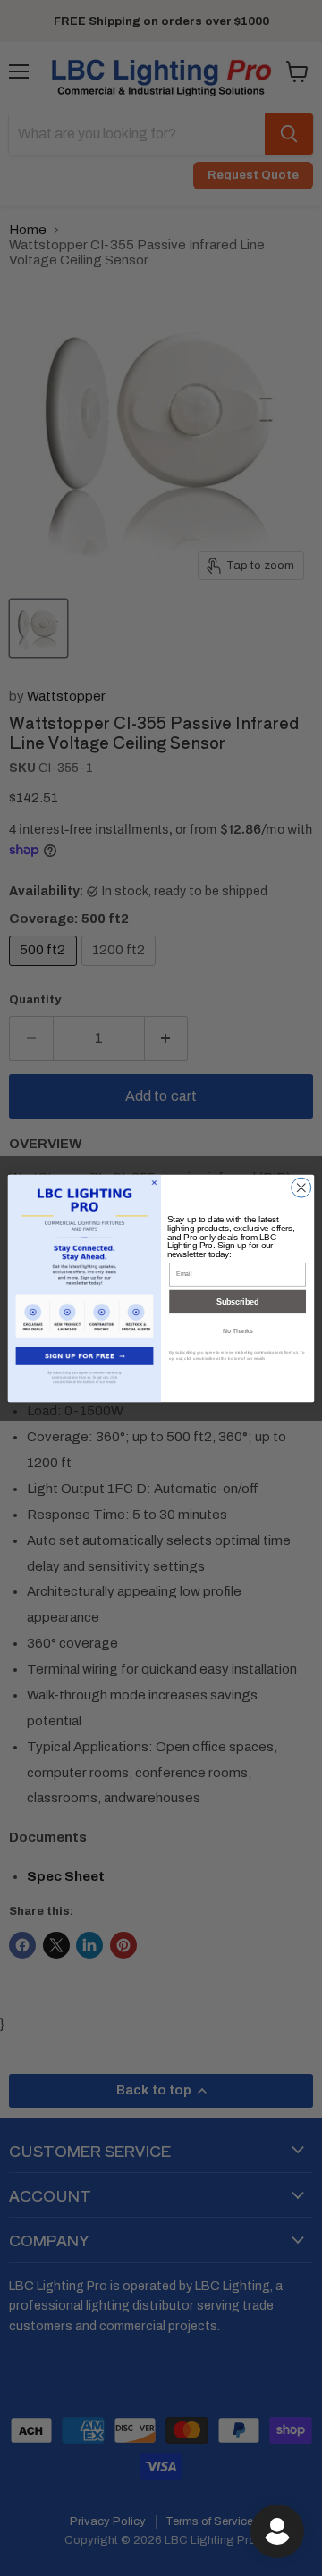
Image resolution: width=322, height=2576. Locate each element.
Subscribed (237, 1302)
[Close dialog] (301, 1187)
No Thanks (237, 1331)
